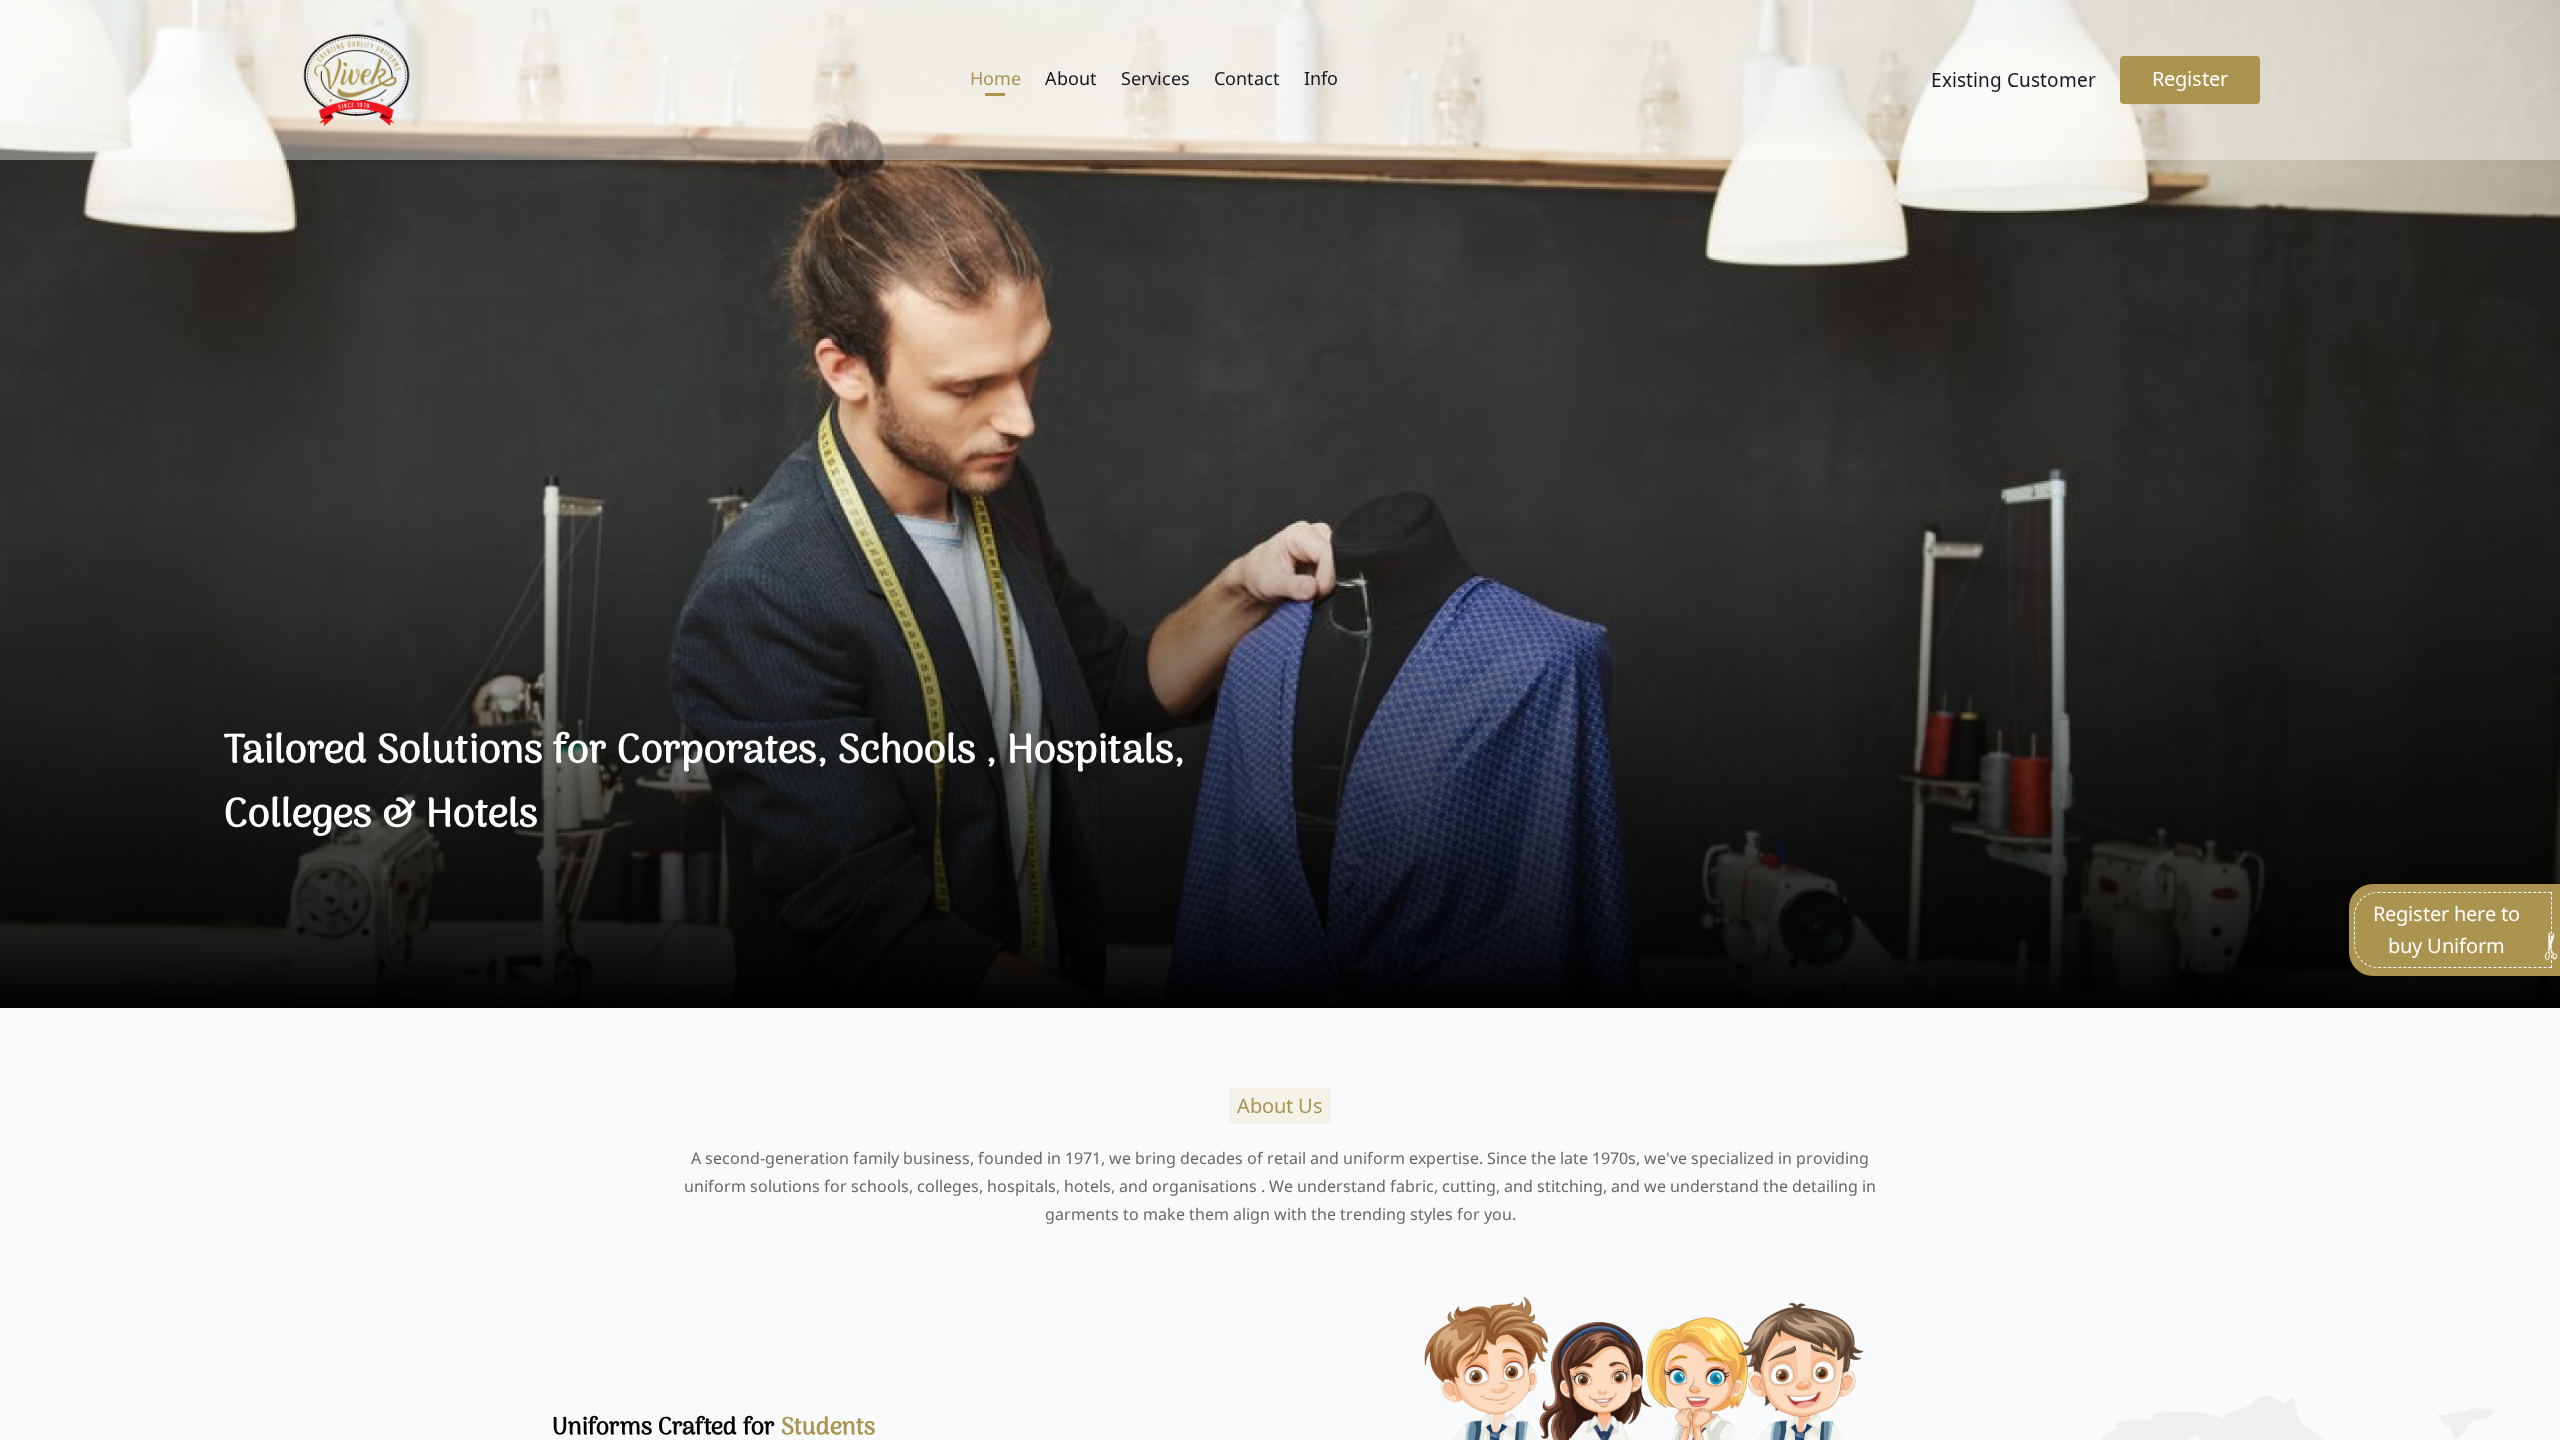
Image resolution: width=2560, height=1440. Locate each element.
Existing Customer (2013, 80)
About (1071, 78)
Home (995, 78)
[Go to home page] (356, 80)
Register (2190, 78)
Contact (1247, 78)
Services (1155, 78)
